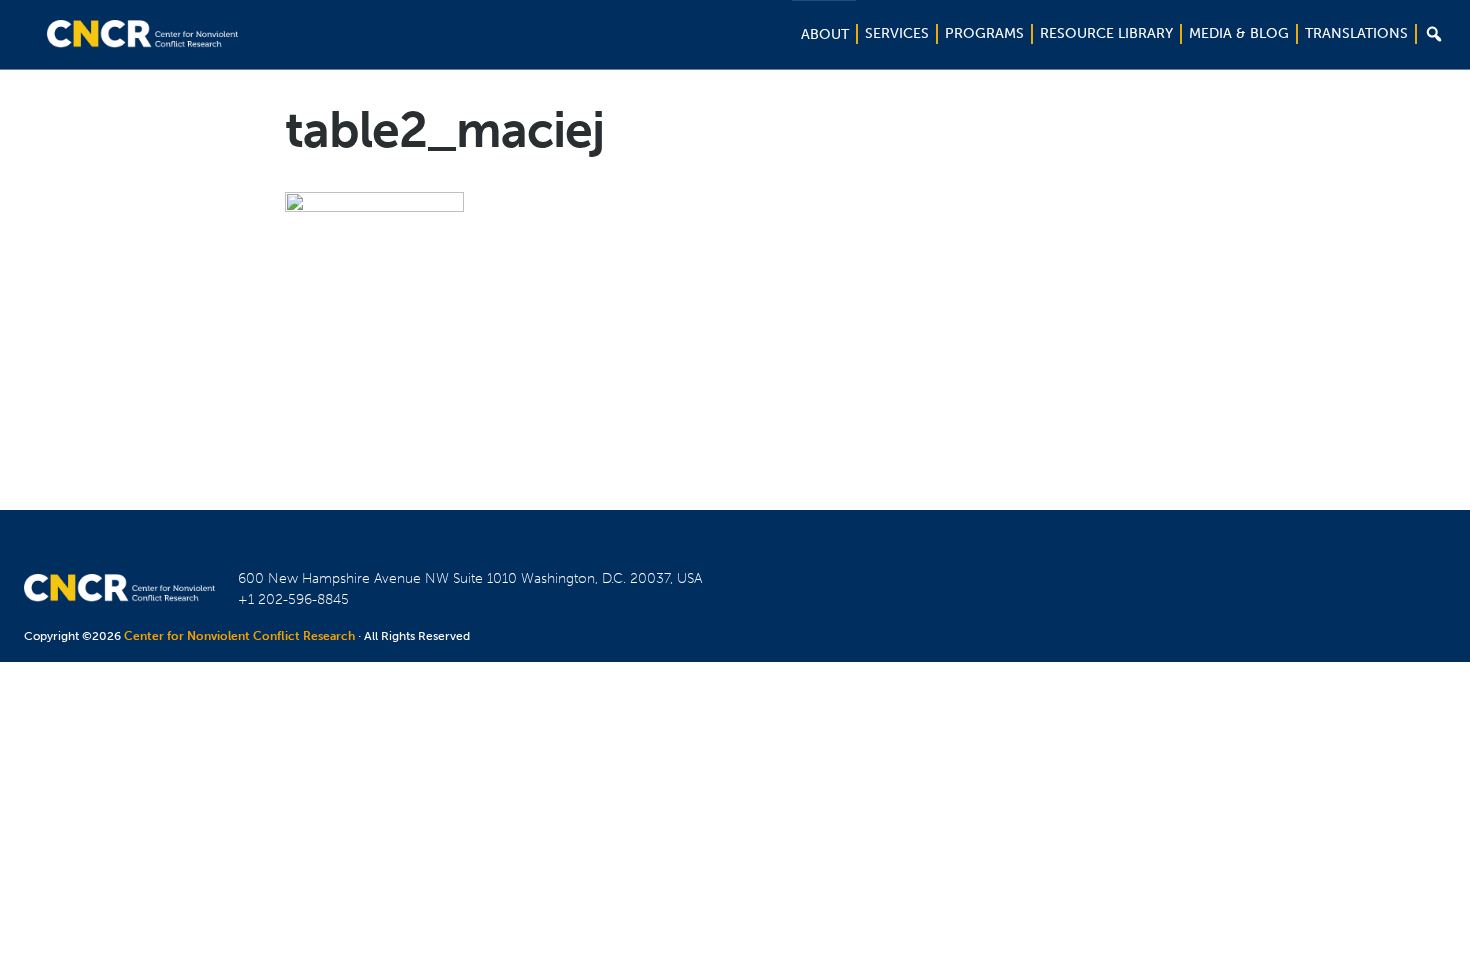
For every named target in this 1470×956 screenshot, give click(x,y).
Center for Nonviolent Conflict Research (239, 636)
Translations (1356, 33)
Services (897, 33)
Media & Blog (1239, 33)
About (825, 34)
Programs (984, 33)
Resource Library (1106, 33)
